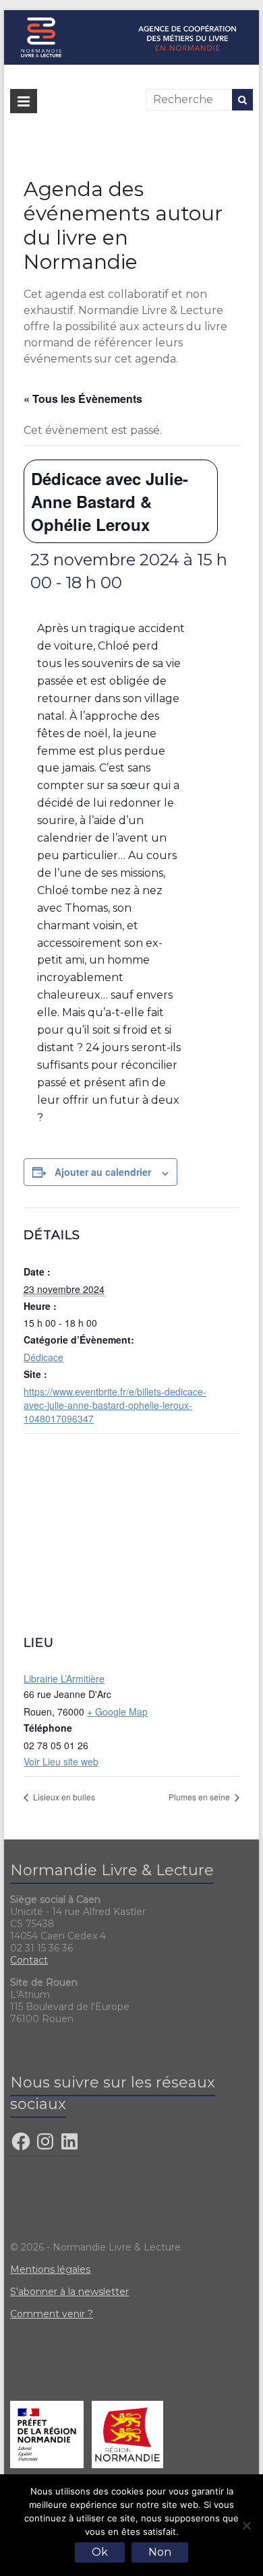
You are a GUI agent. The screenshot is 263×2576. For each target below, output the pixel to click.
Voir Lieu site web (61, 1761)
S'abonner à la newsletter (69, 2292)
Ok (100, 2552)
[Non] (246, 2525)
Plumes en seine (200, 1797)
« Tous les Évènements (83, 399)
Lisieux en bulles (63, 1797)
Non (160, 2552)
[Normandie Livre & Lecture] (131, 17)
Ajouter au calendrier (103, 1172)
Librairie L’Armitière (64, 1678)
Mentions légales (50, 2269)
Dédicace (43, 1357)
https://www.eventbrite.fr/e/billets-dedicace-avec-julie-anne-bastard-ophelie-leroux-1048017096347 (115, 1405)
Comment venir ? (52, 2314)
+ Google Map (117, 1711)
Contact (29, 1960)
